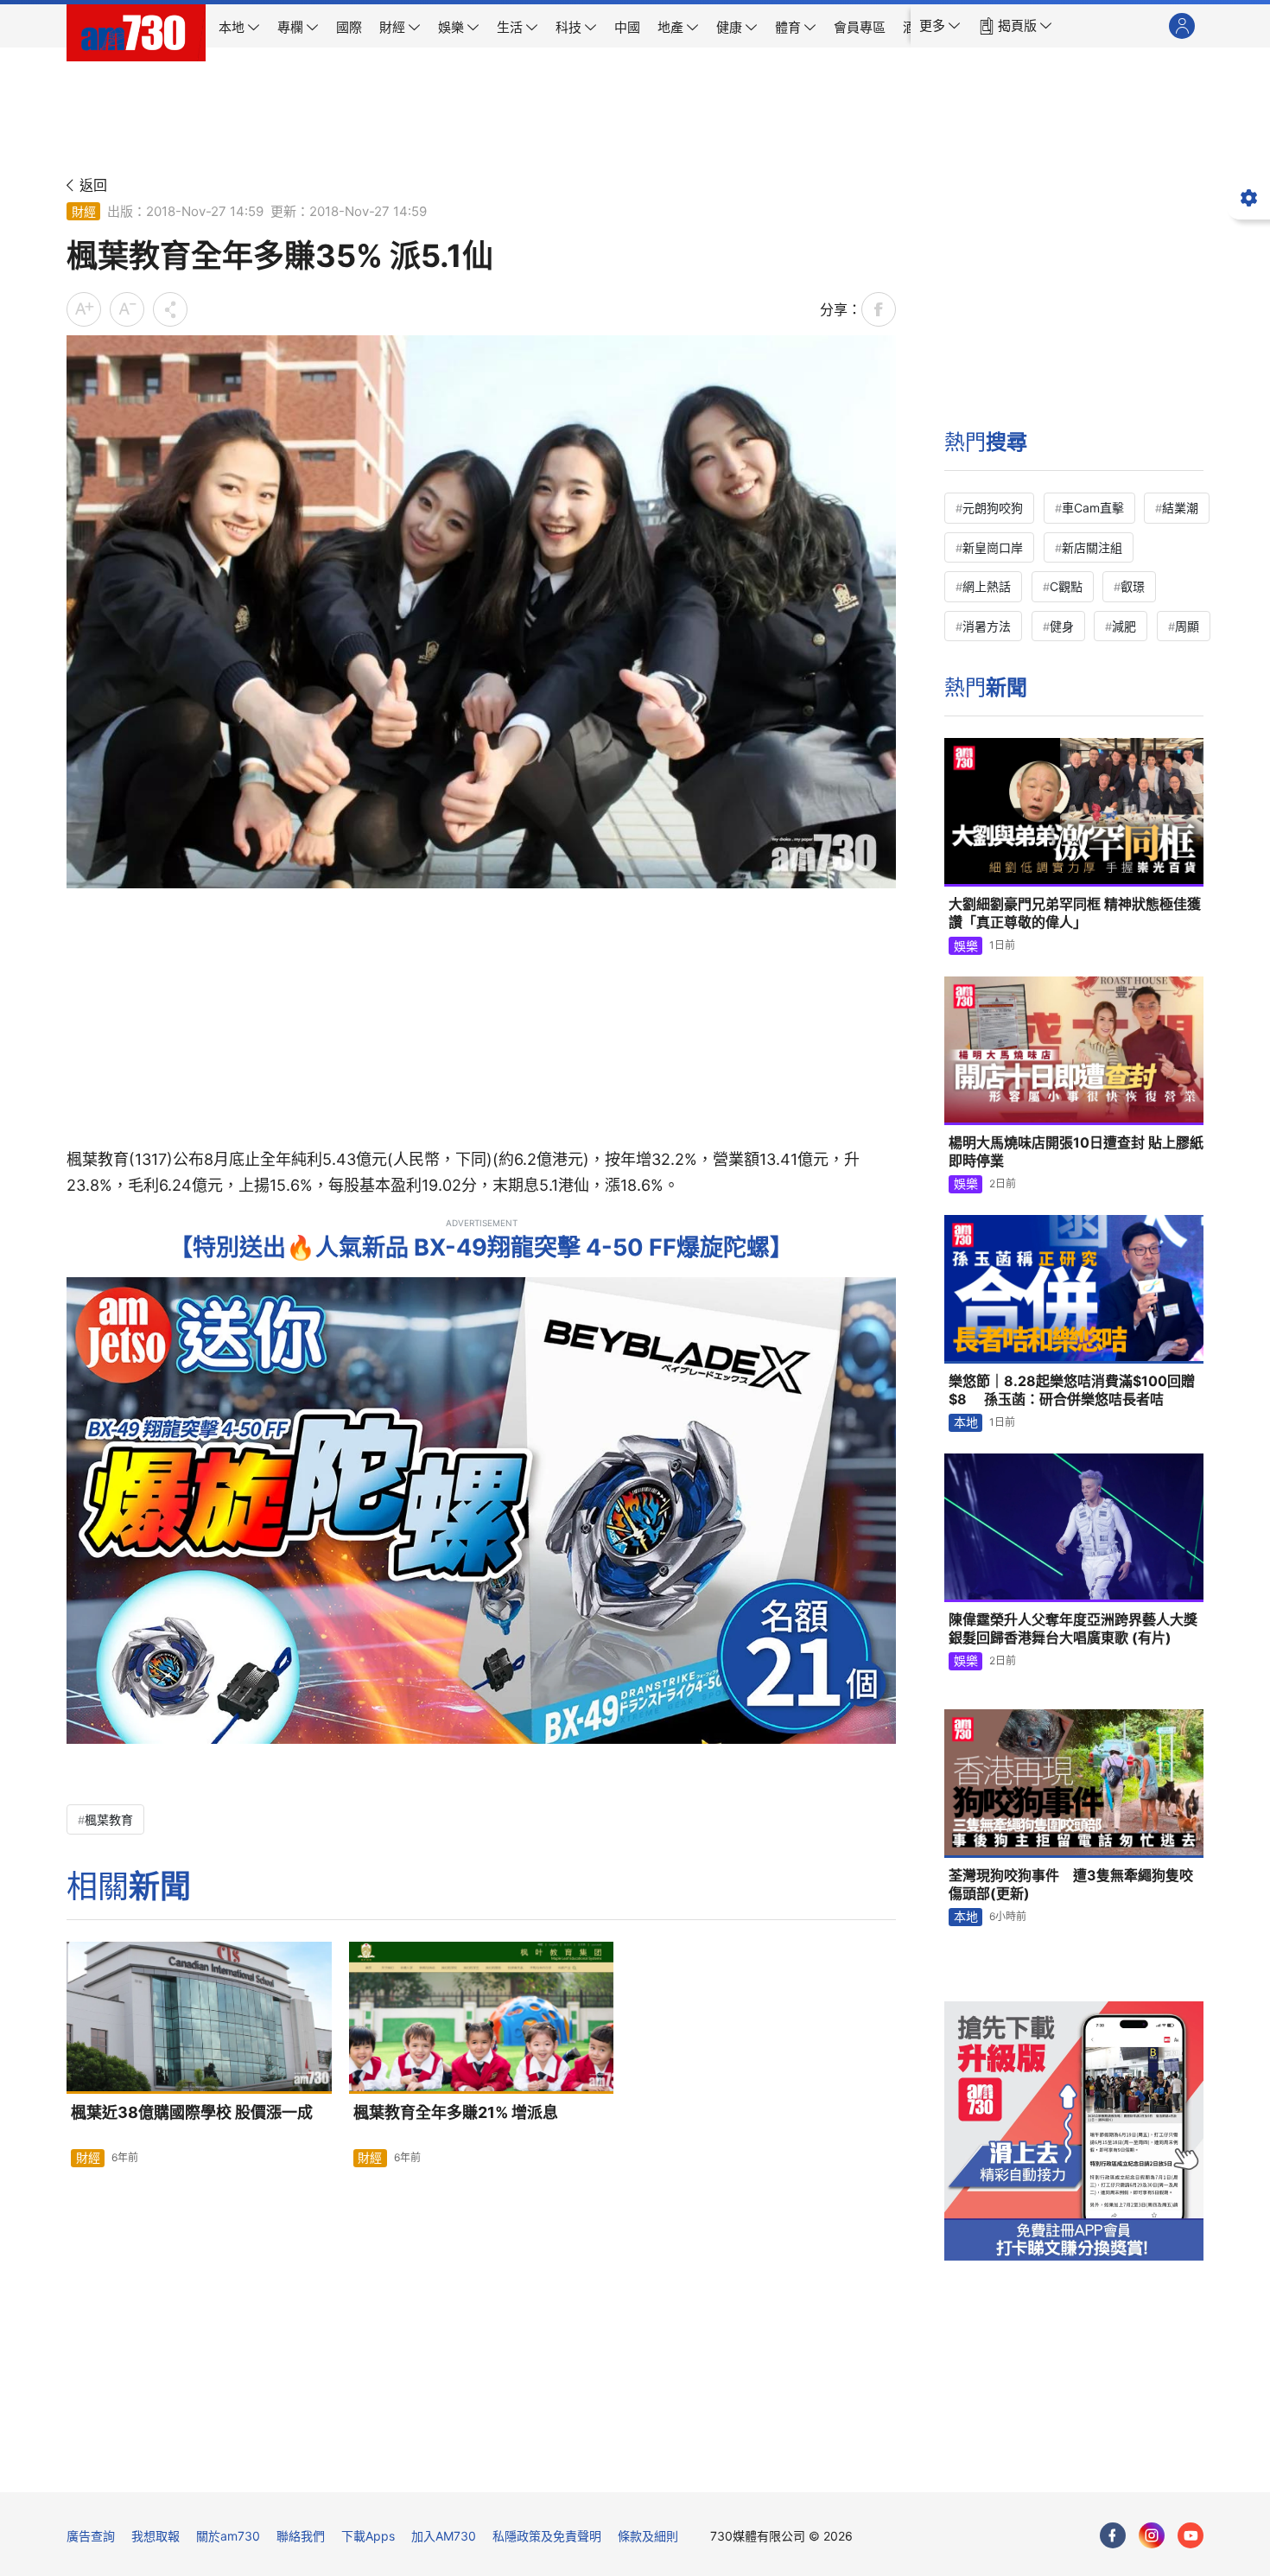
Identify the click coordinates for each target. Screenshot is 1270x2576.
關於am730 (228, 2536)
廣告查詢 (91, 2536)
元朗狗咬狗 (993, 508)
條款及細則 (648, 2536)
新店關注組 (1092, 547)
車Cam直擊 (1093, 508)
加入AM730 (444, 2536)
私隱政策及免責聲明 (547, 2536)
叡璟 (1133, 586)
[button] (940, 26)
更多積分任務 (726, 2467)
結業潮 (1180, 508)
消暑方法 (987, 626)
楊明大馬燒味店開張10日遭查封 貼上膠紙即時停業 (1076, 1152)
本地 (966, 1422)
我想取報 (156, 2536)
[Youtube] (1191, 2535)
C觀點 (1066, 586)
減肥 (1124, 626)
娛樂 (966, 946)
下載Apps (368, 2536)
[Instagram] (1152, 2535)
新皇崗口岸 (993, 547)
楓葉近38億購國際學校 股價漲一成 (192, 2112)
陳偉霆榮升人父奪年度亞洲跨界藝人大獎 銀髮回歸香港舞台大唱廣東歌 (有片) (1073, 1629)
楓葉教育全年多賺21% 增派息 (456, 2112)
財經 (84, 211)
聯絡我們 (301, 2536)
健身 (1062, 626)
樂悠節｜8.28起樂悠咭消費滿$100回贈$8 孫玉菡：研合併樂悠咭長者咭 (1072, 1390)
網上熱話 (987, 586)
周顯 (1187, 626)
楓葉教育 (109, 1819)
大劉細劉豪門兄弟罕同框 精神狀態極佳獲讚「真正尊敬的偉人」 (1075, 913)
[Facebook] (1113, 2535)
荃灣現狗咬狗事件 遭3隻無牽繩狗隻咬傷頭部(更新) (1071, 1885)
